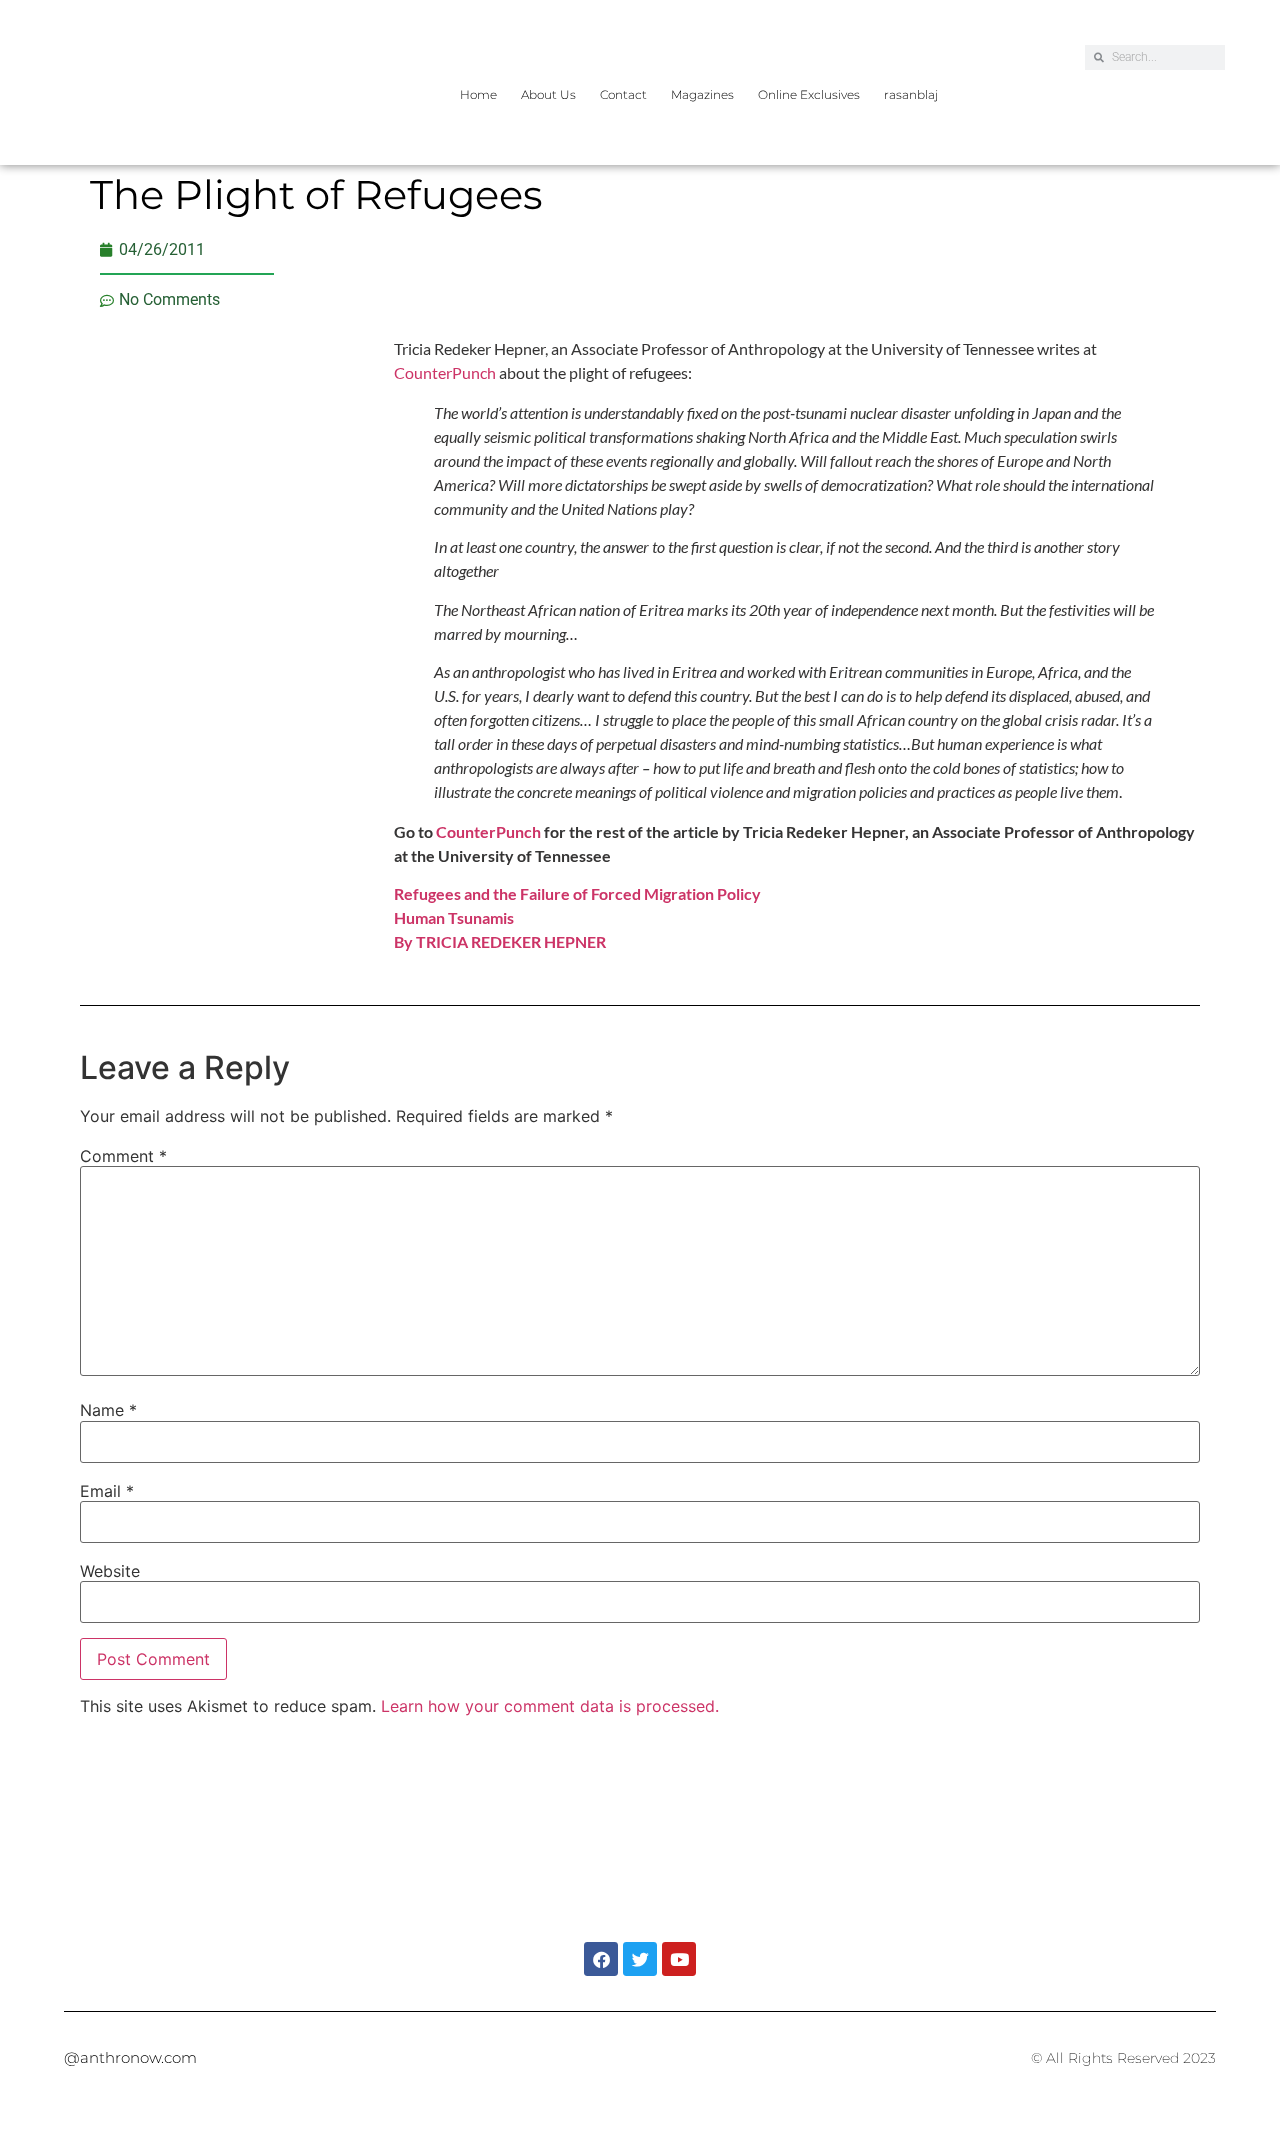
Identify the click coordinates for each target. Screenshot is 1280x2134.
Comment (123, 1156)
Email (107, 1491)
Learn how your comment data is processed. (550, 1706)
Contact (623, 94)
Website (110, 1571)
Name (108, 1410)
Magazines (702, 94)
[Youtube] (679, 1959)
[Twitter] (640, 1959)
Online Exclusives (809, 94)
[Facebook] (601, 1959)
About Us (548, 94)
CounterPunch (445, 372)
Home (478, 94)
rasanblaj (911, 94)
